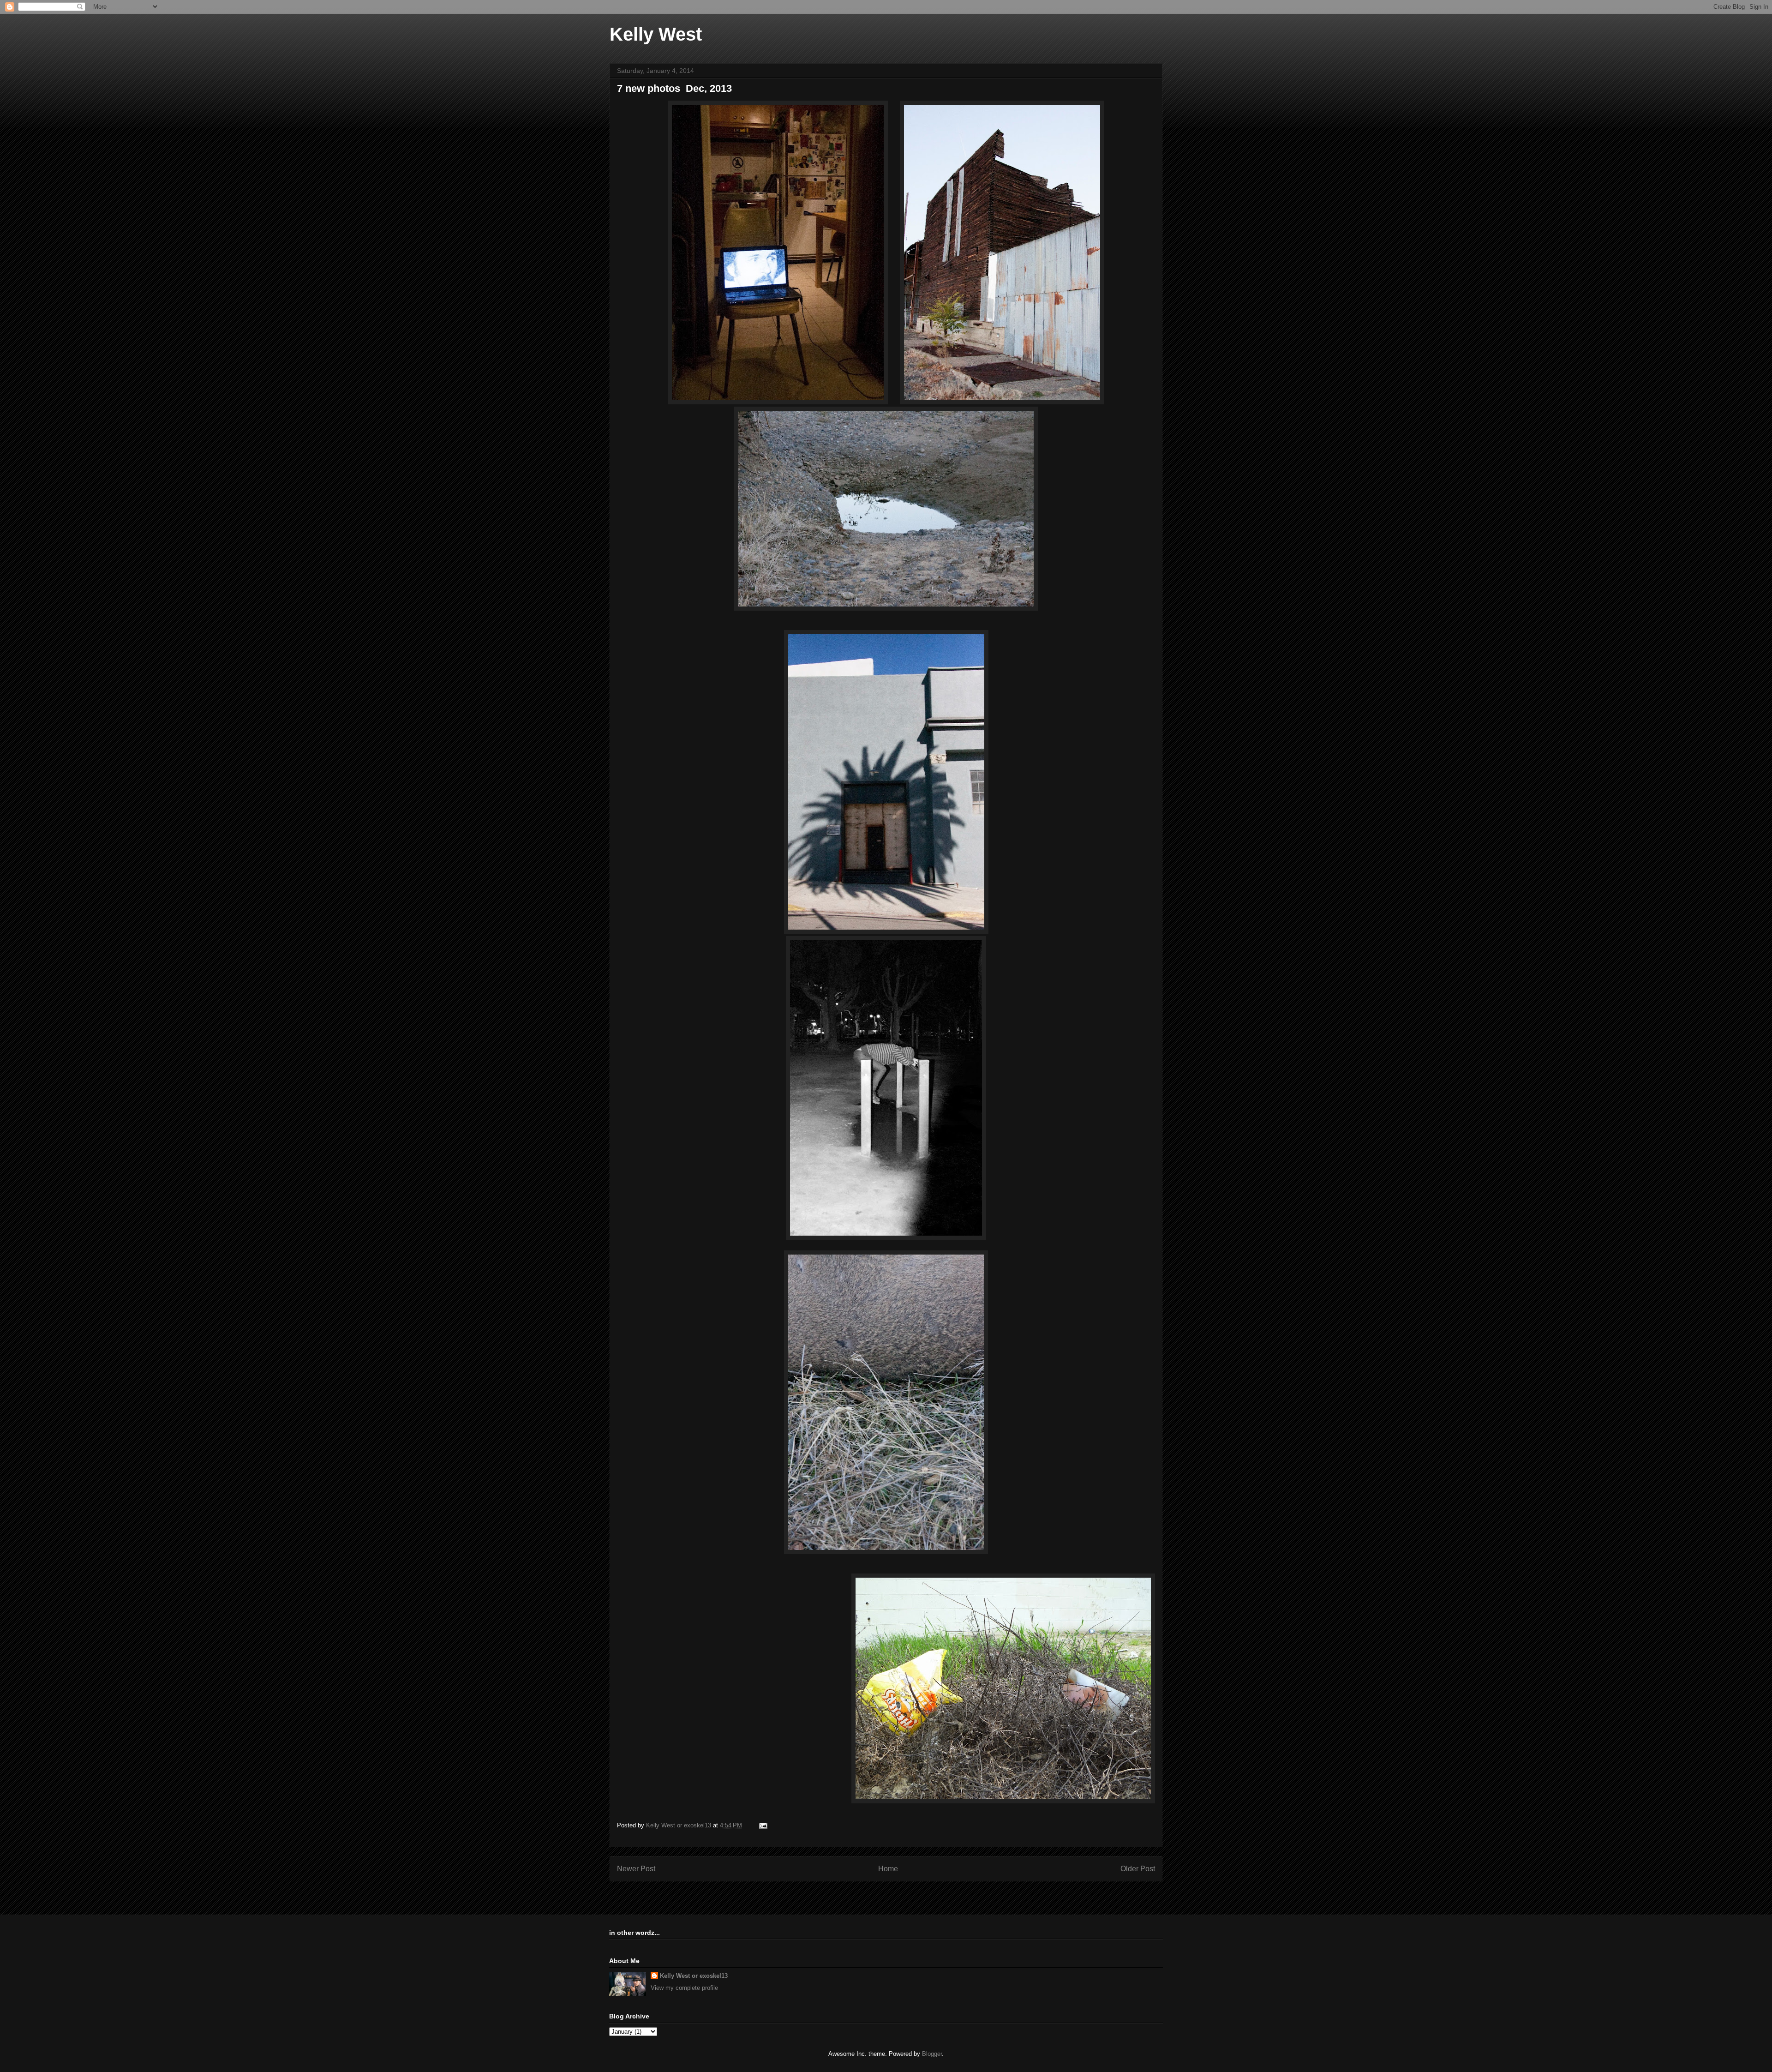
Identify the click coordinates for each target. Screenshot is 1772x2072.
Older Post (1138, 1869)
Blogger (932, 2054)
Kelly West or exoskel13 (694, 1976)
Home (888, 1869)
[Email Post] (763, 1825)
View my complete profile (684, 1988)
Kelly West (656, 34)
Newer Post (636, 1869)
